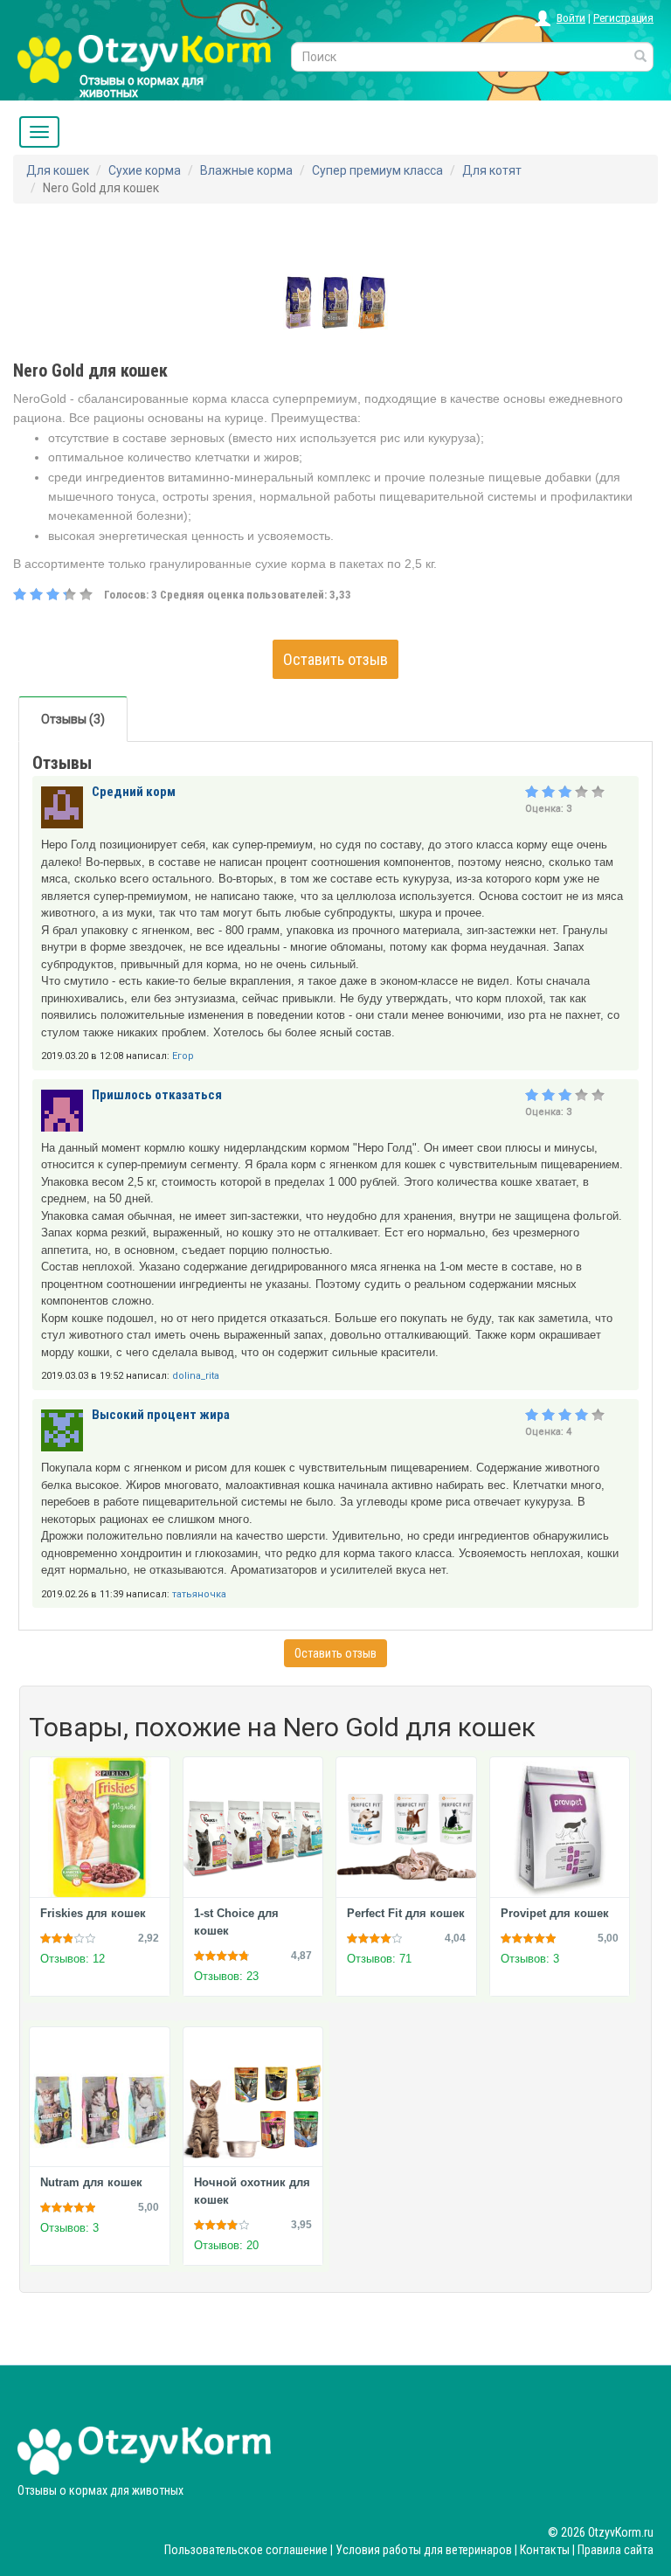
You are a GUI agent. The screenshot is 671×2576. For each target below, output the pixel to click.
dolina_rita (196, 1376)
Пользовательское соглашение (246, 2550)
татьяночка (199, 1594)
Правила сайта (616, 2550)
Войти (571, 18)
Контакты (545, 2550)
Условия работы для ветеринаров (424, 2550)
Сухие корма (145, 170)
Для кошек (58, 170)
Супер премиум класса (377, 170)
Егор (183, 1056)
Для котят (492, 170)
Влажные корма (246, 170)
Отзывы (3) (73, 719)
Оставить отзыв (335, 659)
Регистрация (623, 18)
